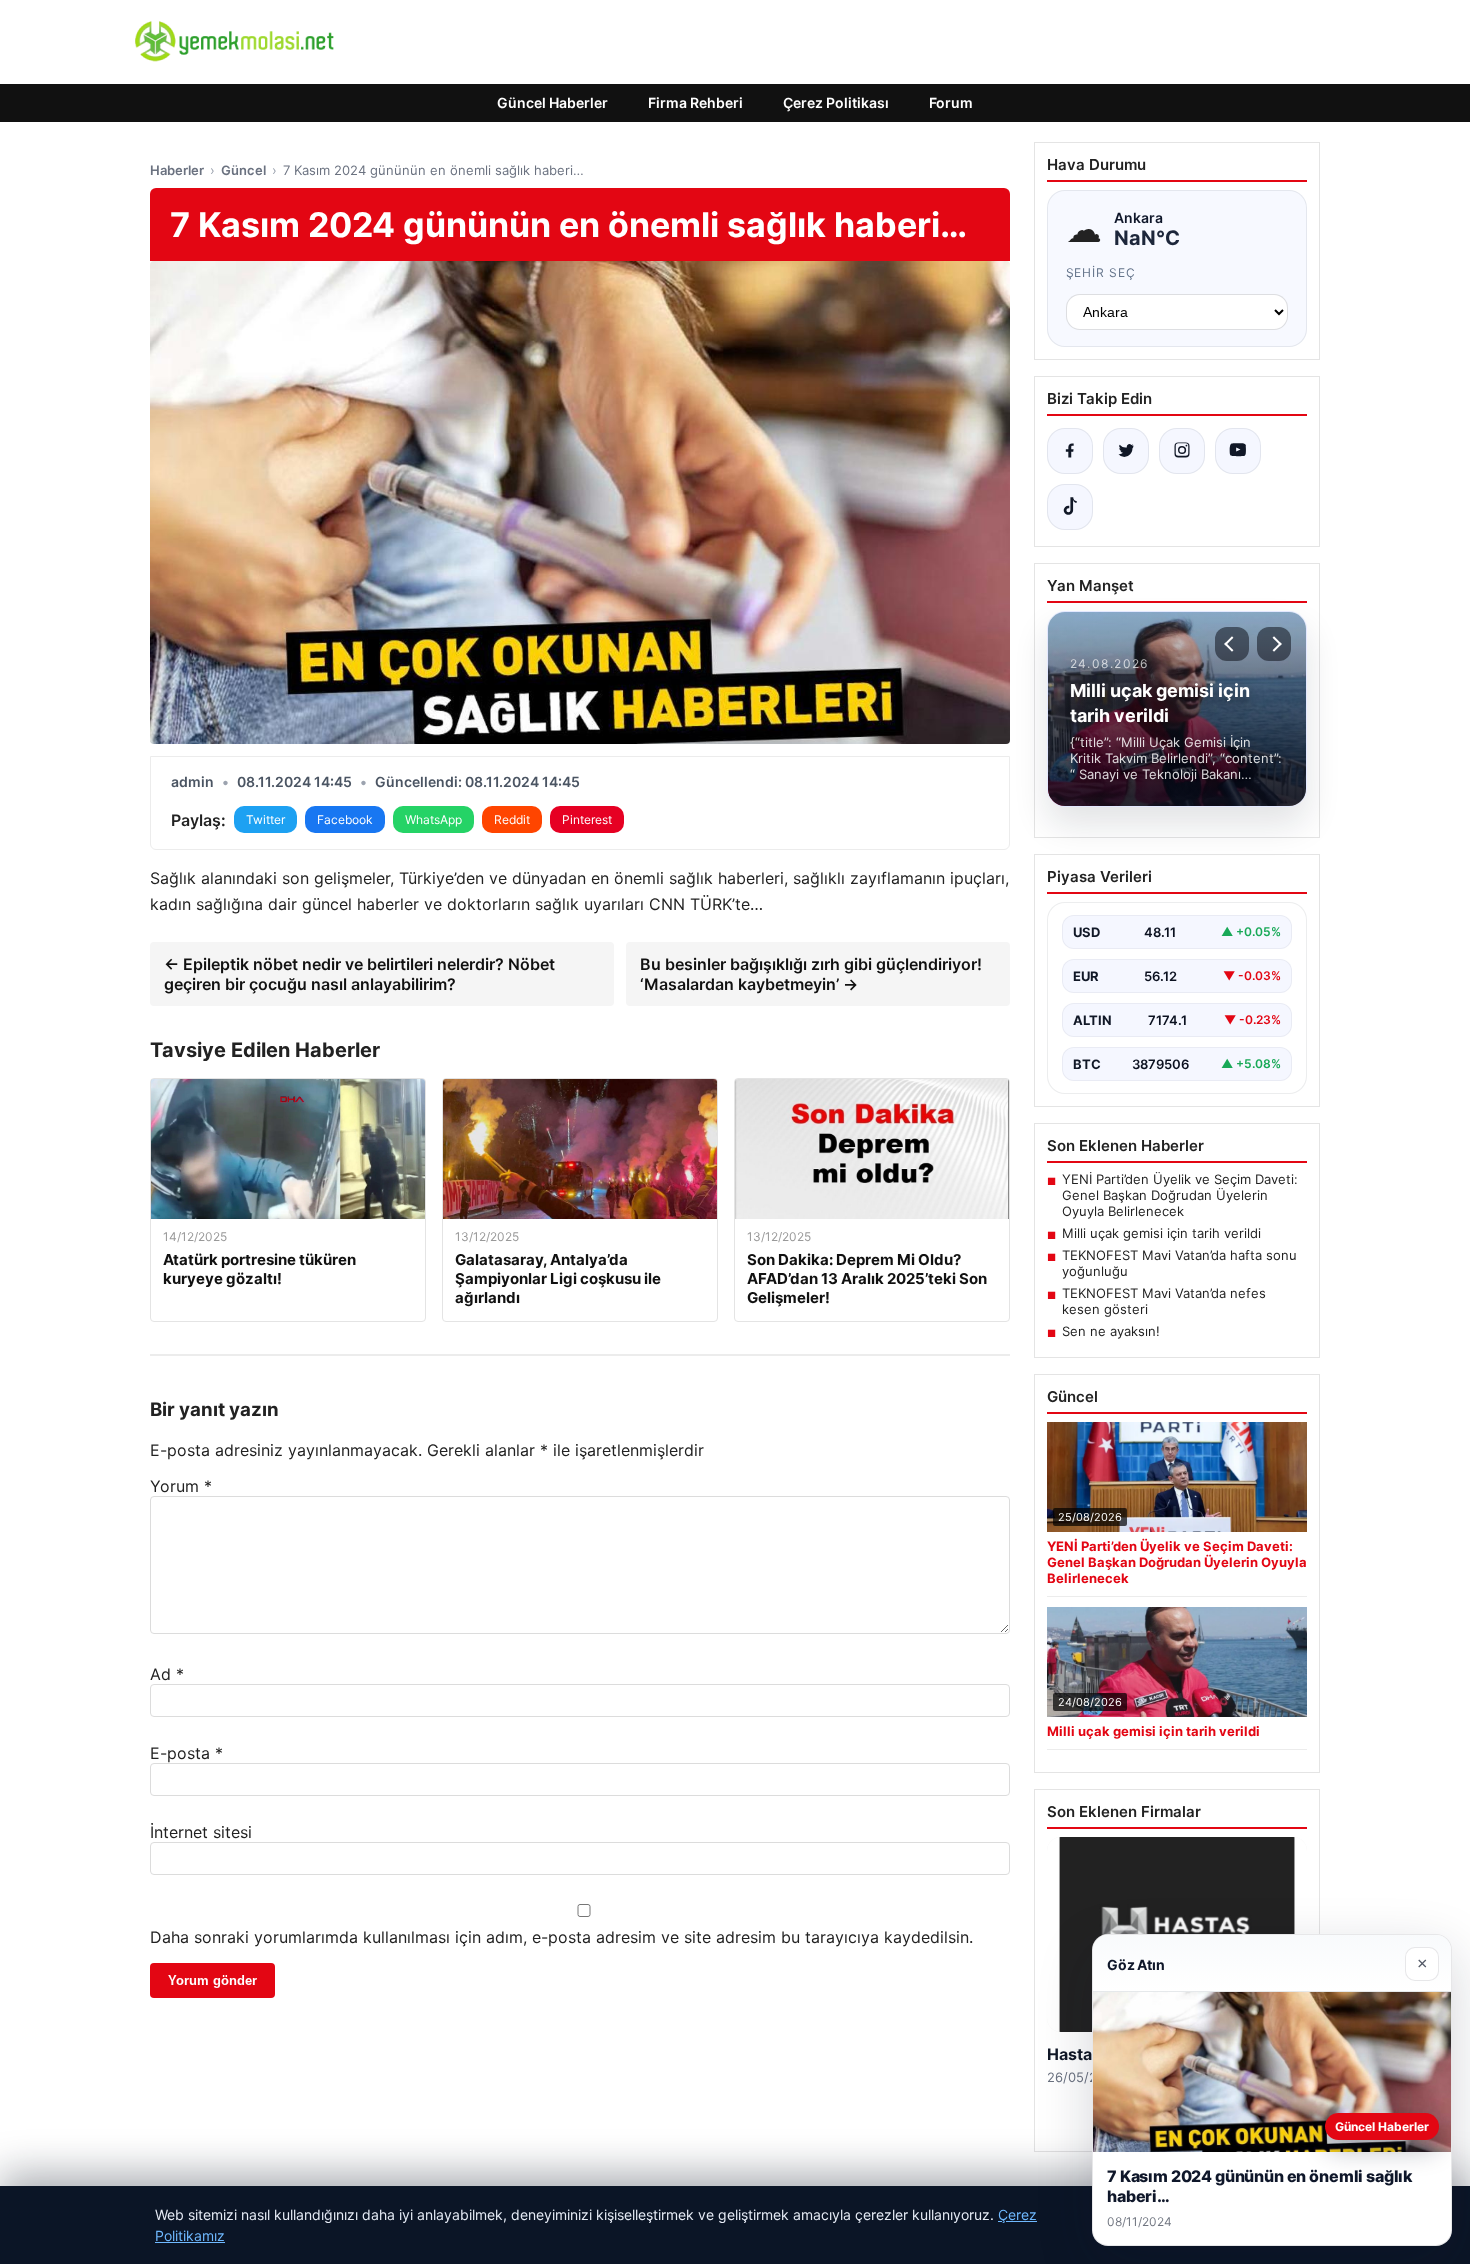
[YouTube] (1238, 451)
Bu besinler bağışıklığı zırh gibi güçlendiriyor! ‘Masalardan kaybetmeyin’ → (811, 974)
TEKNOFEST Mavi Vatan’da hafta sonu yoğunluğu (1179, 1263)
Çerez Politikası (836, 102)
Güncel (243, 170)
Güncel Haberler (552, 102)
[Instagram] (1182, 451)
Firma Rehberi (695, 102)
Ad (167, 1674)
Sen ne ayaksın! (1111, 1331)
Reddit (512, 819)
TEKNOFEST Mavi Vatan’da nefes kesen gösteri (1164, 1301)
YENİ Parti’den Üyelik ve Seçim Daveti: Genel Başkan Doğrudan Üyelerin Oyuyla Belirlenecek (1180, 1195)
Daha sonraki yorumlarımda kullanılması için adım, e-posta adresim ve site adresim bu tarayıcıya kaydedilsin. (561, 1937)
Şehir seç (1101, 272)
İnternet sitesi (201, 1832)
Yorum (181, 1486)
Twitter (265, 819)
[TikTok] (1070, 507)
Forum (951, 102)
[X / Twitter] (1126, 451)
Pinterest (587, 819)
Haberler (177, 170)
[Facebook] (1070, 451)
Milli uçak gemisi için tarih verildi (1161, 1233)
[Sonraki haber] (1274, 644)
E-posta (186, 1753)
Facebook (345, 819)
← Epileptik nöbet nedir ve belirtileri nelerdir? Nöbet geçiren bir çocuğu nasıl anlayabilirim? (359, 974)
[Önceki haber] (1232, 644)
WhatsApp (433, 819)
